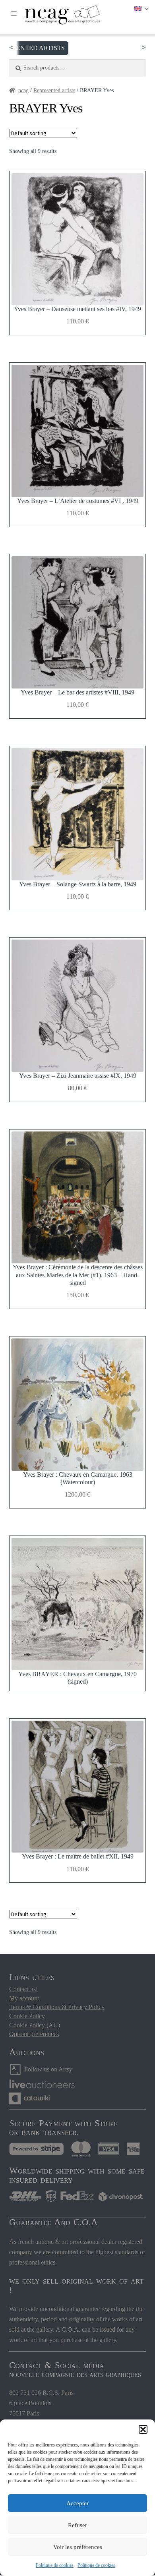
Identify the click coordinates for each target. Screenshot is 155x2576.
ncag (23, 90)
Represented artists (54, 90)
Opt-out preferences (34, 2034)
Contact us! (23, 1989)
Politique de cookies (55, 2565)
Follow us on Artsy (48, 2069)
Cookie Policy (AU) (35, 2025)
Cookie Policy (27, 2016)
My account (24, 1998)
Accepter (77, 2503)
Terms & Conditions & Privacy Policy (57, 2007)
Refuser (77, 2525)
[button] (143, 2429)
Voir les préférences (78, 2547)
